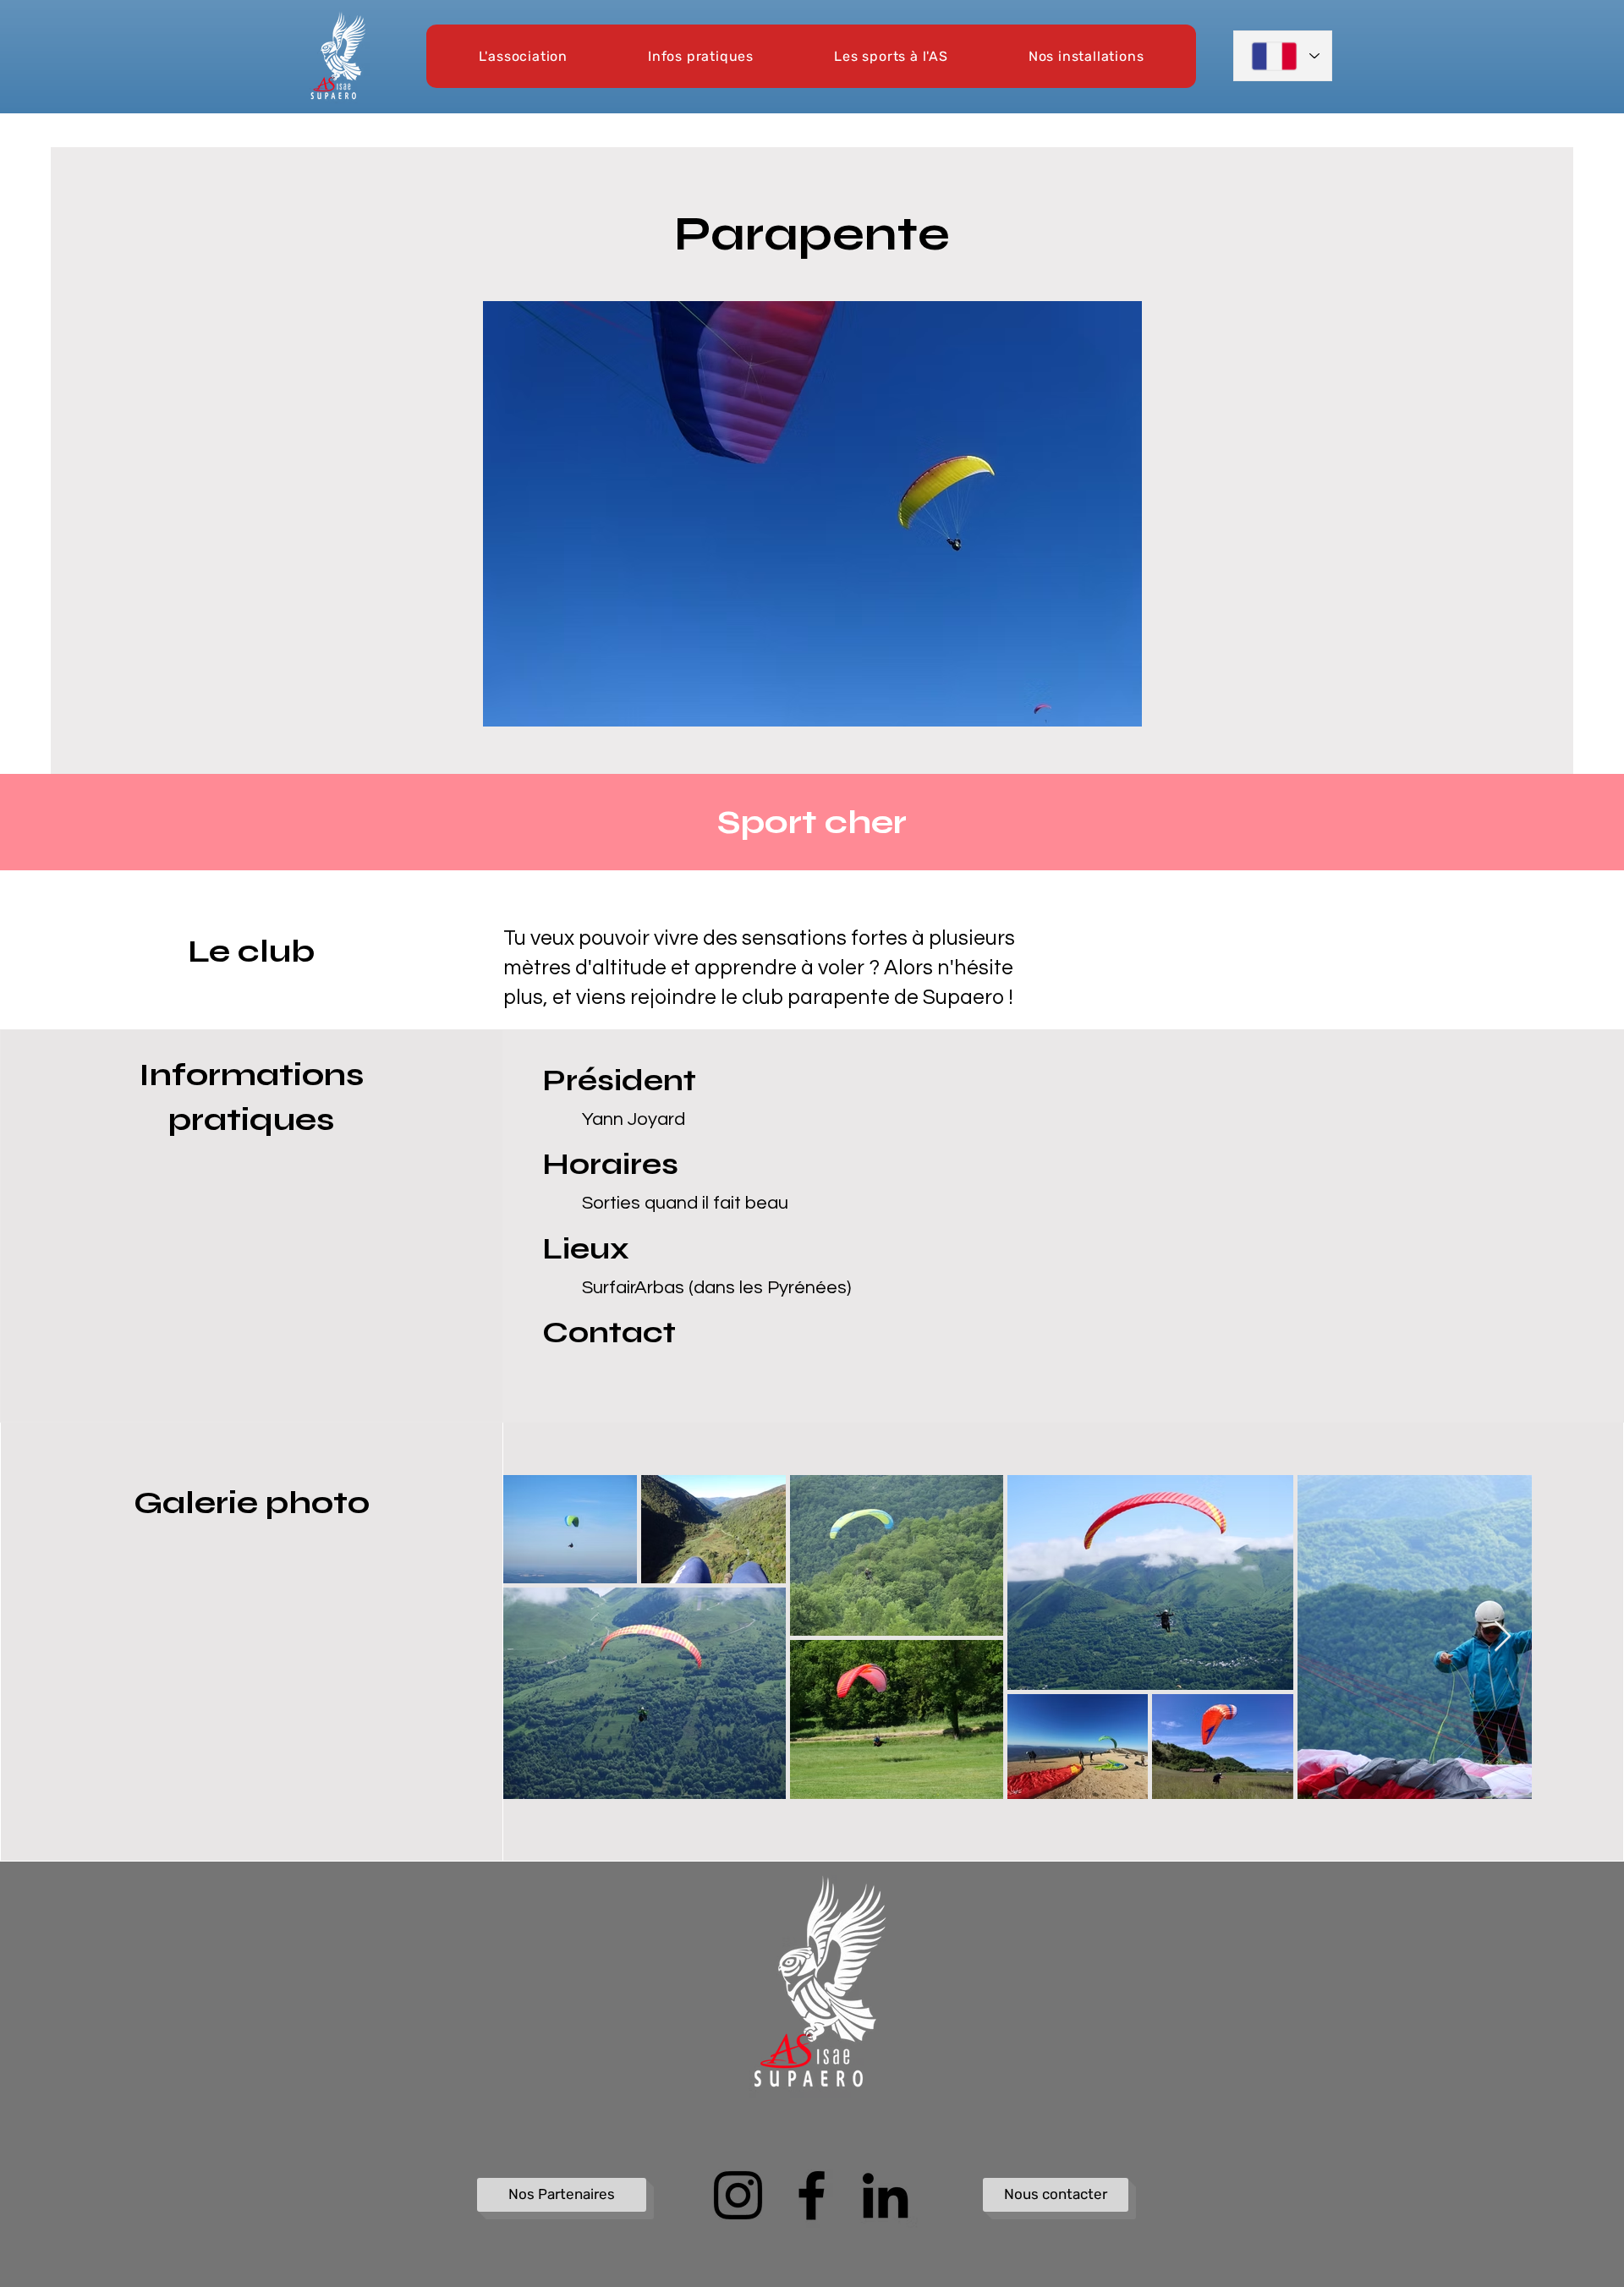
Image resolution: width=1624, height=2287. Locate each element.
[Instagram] (738, 2195)
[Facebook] (812, 2195)
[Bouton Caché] (488, 1901)
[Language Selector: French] (1283, 56)
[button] (523, 56)
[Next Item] (1503, 1637)
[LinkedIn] (885, 2195)
